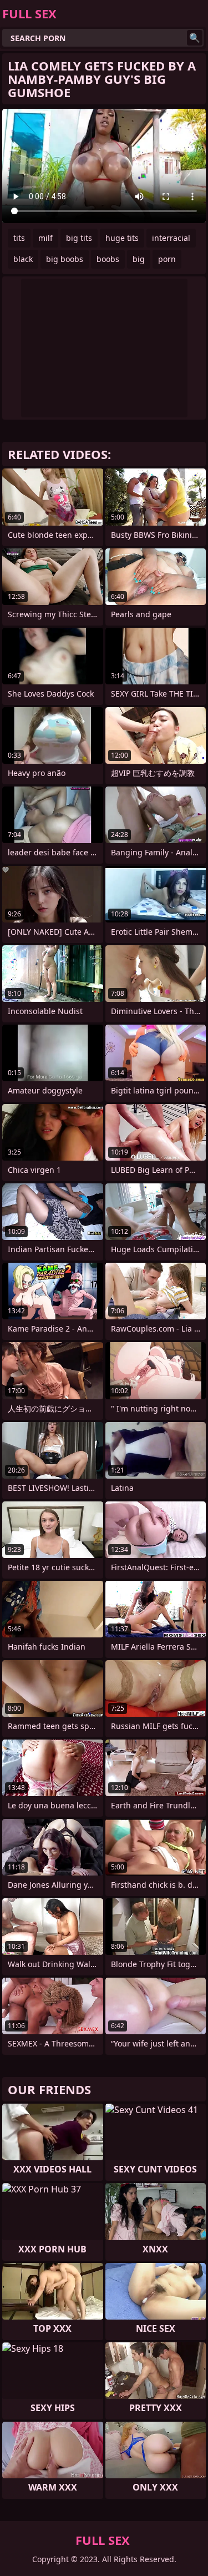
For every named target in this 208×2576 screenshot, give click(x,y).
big (139, 259)
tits (19, 238)
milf (45, 238)
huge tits (122, 238)
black (23, 259)
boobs (108, 259)
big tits (79, 238)
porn (167, 259)
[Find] (195, 38)
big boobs (65, 259)
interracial (171, 238)
